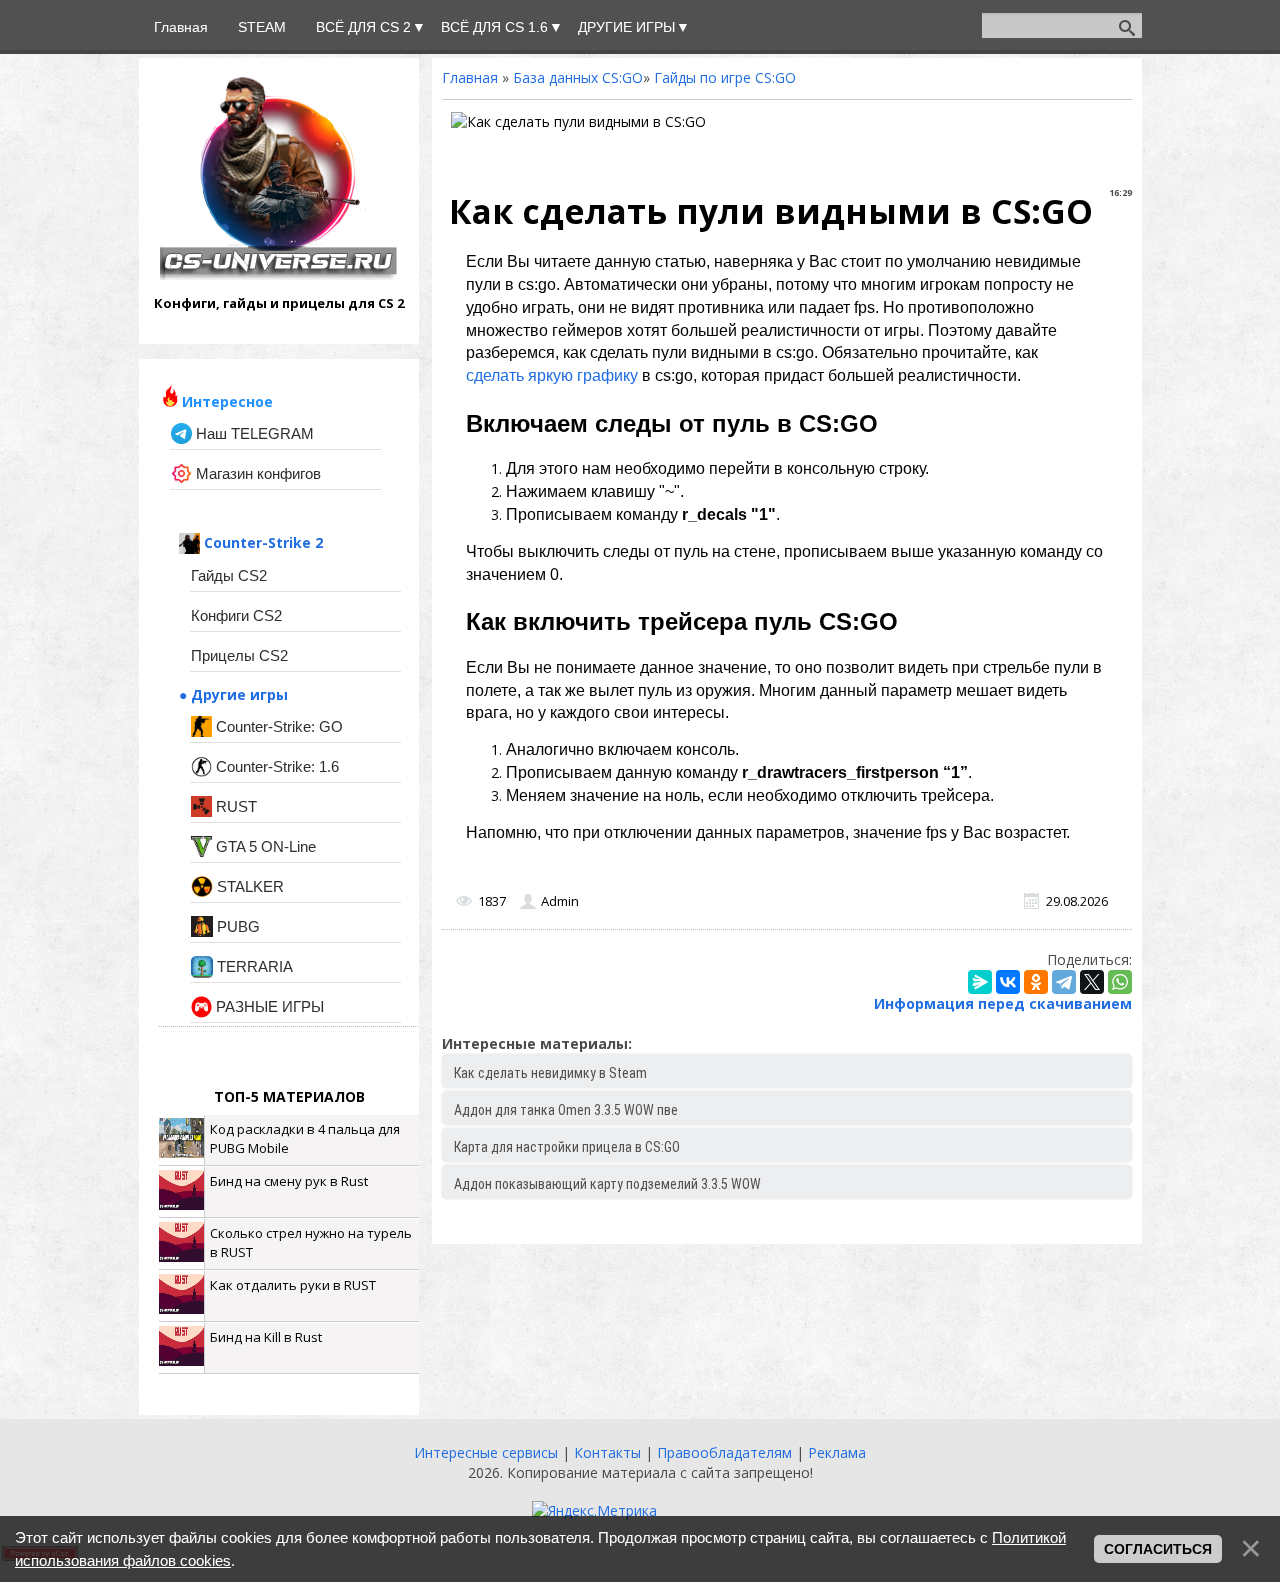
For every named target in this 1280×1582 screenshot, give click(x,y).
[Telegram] (1064, 982)
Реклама (837, 1452)
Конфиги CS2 (236, 615)
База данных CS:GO (578, 77)
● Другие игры (233, 694)
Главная (470, 77)
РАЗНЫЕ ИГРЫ (268, 1006)
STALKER (248, 886)
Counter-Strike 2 (261, 542)
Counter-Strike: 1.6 (275, 766)
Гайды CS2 (229, 575)
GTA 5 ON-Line (264, 846)
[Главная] (278, 274)
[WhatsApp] (1120, 982)
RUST (234, 806)
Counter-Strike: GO (277, 726)
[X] (1092, 982)
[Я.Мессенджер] (980, 982)
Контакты (609, 1452)
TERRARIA (253, 966)
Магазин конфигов (256, 473)
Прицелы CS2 (239, 655)
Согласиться (1158, 1549)
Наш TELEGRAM (253, 433)
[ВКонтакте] (1008, 982)
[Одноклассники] (1036, 982)
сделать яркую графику (552, 375)
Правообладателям (726, 1452)
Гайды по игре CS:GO (725, 77)
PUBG (236, 926)
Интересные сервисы (488, 1452)
